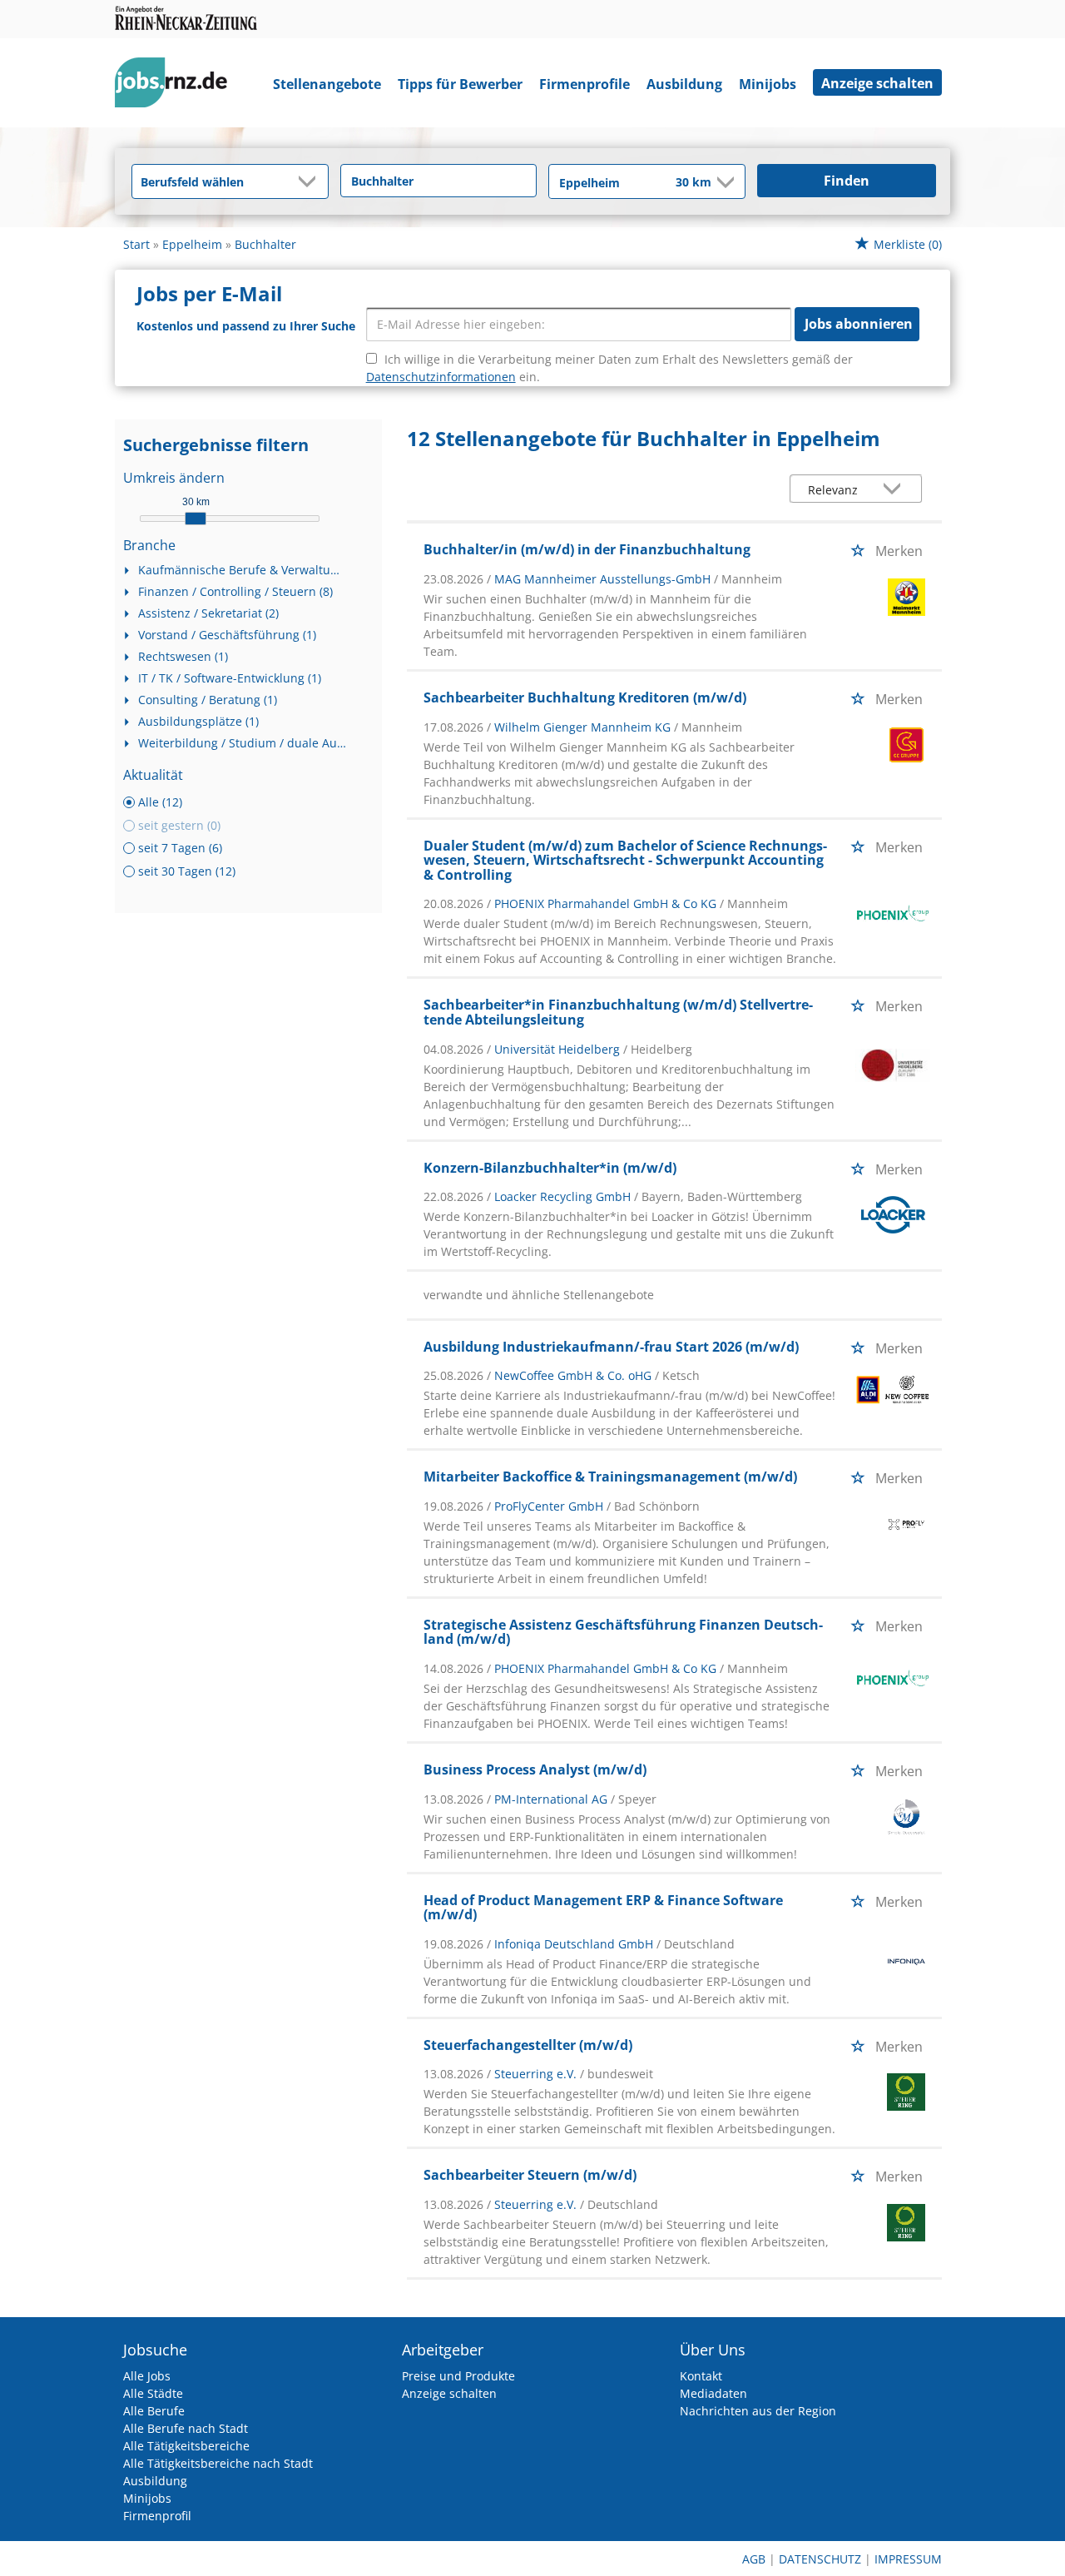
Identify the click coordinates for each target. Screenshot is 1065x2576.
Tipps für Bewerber (460, 84)
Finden (847, 181)
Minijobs (768, 84)
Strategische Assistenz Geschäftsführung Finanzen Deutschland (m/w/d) (623, 1632)
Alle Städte (153, 2393)
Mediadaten (713, 2393)
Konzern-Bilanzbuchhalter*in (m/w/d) (550, 1168)
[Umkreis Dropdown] (724, 182)
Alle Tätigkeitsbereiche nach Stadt (218, 2463)
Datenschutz (820, 2559)
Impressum (908, 2559)
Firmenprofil (157, 2516)
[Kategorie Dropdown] (311, 181)
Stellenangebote (327, 84)
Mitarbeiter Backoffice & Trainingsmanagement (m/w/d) (610, 1477)
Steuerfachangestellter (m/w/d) (528, 2045)
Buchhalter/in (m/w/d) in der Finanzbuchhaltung (587, 549)
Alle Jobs (147, 2376)
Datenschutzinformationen (441, 377)
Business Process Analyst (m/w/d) (535, 1769)
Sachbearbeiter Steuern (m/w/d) (530, 2175)
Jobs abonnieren (859, 324)
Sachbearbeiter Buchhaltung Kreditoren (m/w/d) (585, 697)
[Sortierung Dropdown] (896, 490)
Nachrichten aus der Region (758, 2411)
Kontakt (701, 2376)
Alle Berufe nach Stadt (186, 2428)
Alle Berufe (154, 2411)
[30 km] (196, 519)
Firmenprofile (585, 84)
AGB (754, 2559)
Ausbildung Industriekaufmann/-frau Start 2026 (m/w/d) (611, 1347)
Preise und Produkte (458, 2376)
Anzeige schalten (877, 83)
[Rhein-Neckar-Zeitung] (177, 86)
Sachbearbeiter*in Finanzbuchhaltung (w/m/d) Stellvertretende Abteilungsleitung (618, 1012)
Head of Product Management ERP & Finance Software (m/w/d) (603, 1908)
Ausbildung (684, 84)
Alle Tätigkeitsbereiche (186, 2446)
